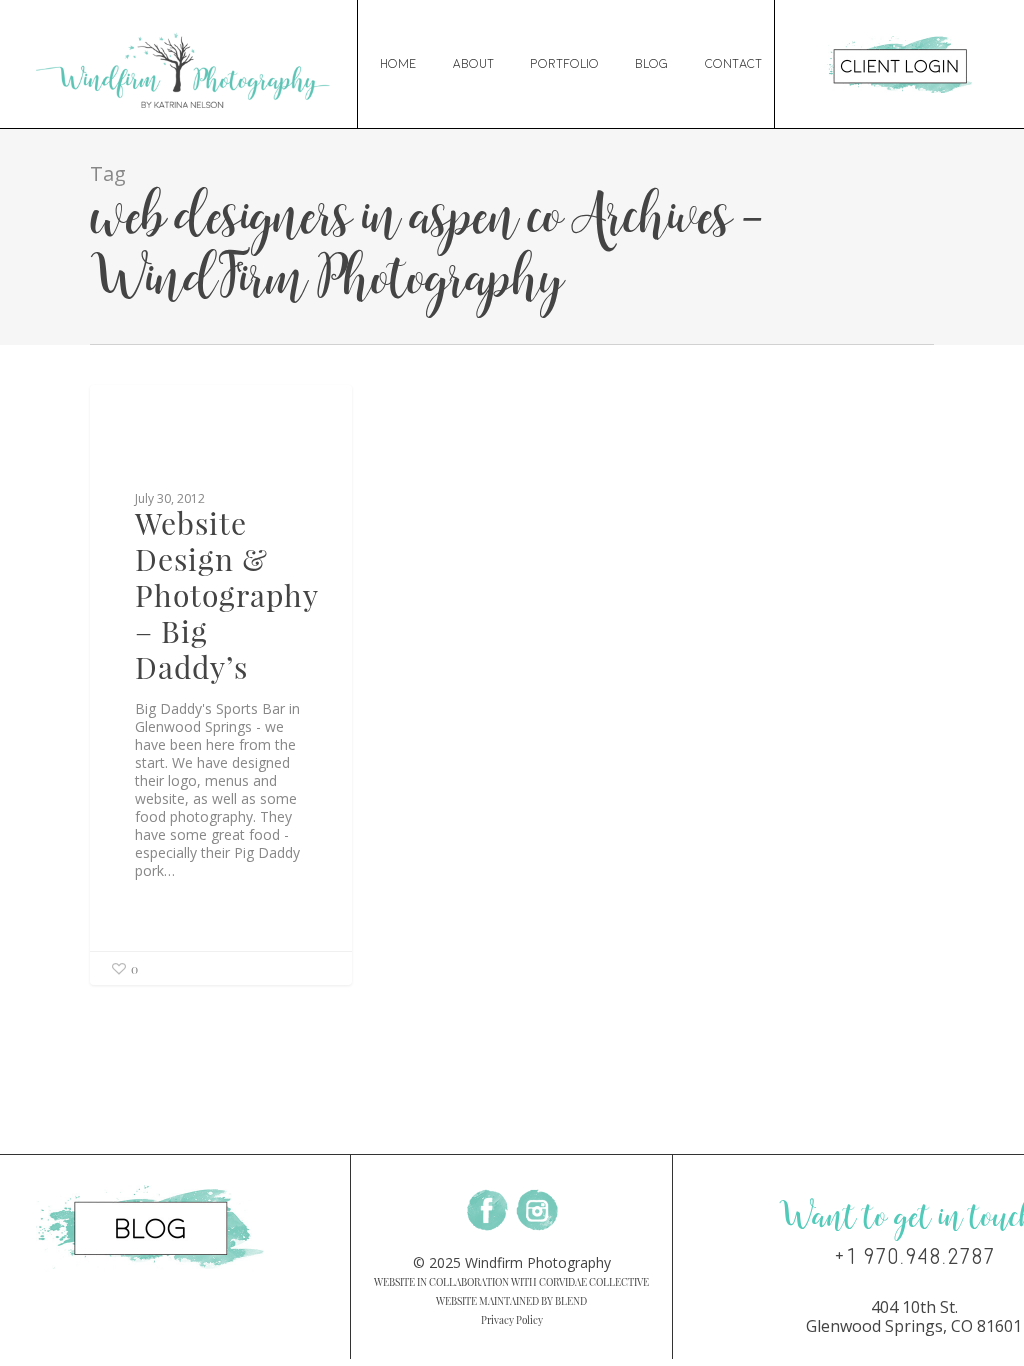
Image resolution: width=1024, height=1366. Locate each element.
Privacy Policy (512, 1320)
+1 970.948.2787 (914, 1257)
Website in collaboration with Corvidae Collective (511, 1282)
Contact (733, 64)
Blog (652, 64)
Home (398, 64)
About (473, 64)
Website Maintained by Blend (511, 1301)
